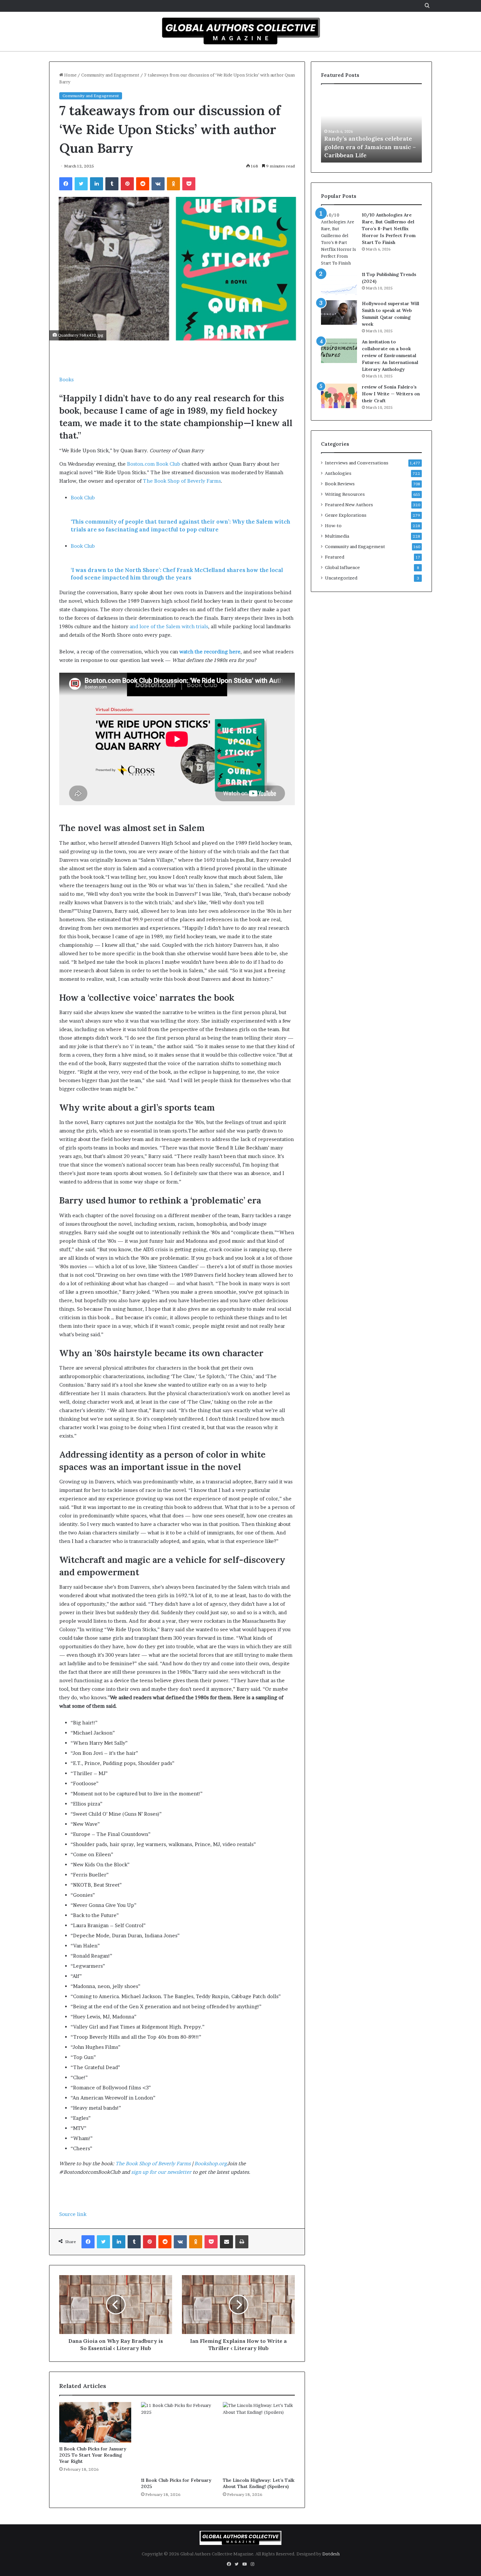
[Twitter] (81, 184)
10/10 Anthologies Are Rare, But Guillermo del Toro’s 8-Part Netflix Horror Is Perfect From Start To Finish (389, 229)
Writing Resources (345, 494)
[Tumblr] (112, 184)
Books (66, 380)
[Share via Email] (226, 2242)
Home (70, 75)
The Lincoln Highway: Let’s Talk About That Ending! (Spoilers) (259, 2483)
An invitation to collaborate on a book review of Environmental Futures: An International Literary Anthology (390, 355)
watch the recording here (210, 652)
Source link (73, 2214)
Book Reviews (340, 484)
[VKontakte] (158, 184)
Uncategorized (341, 578)
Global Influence (342, 567)
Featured (335, 557)
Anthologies (338, 473)
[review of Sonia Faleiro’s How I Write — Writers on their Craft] (339, 396)
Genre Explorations (346, 515)
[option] (371, 127)
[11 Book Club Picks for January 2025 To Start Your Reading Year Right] (95, 2422)
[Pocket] (189, 184)
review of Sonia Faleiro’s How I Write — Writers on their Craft (391, 394)
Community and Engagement (110, 75)
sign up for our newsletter (161, 2172)
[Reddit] (143, 184)
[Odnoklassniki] (173, 184)
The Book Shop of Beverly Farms (153, 2163)
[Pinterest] (127, 184)
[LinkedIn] (97, 184)
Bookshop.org (211, 2163)
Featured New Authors (349, 505)
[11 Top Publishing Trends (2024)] (339, 283)
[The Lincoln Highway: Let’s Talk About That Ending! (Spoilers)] (259, 2438)
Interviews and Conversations (357, 463)
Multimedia (337, 536)
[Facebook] (66, 184)
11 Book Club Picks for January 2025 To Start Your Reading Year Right (93, 2455)
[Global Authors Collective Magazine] (240, 31)
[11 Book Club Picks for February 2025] (177, 2438)
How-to (333, 526)
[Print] (242, 2242)
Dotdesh (331, 2554)
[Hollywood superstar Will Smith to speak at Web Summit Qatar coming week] (339, 312)
